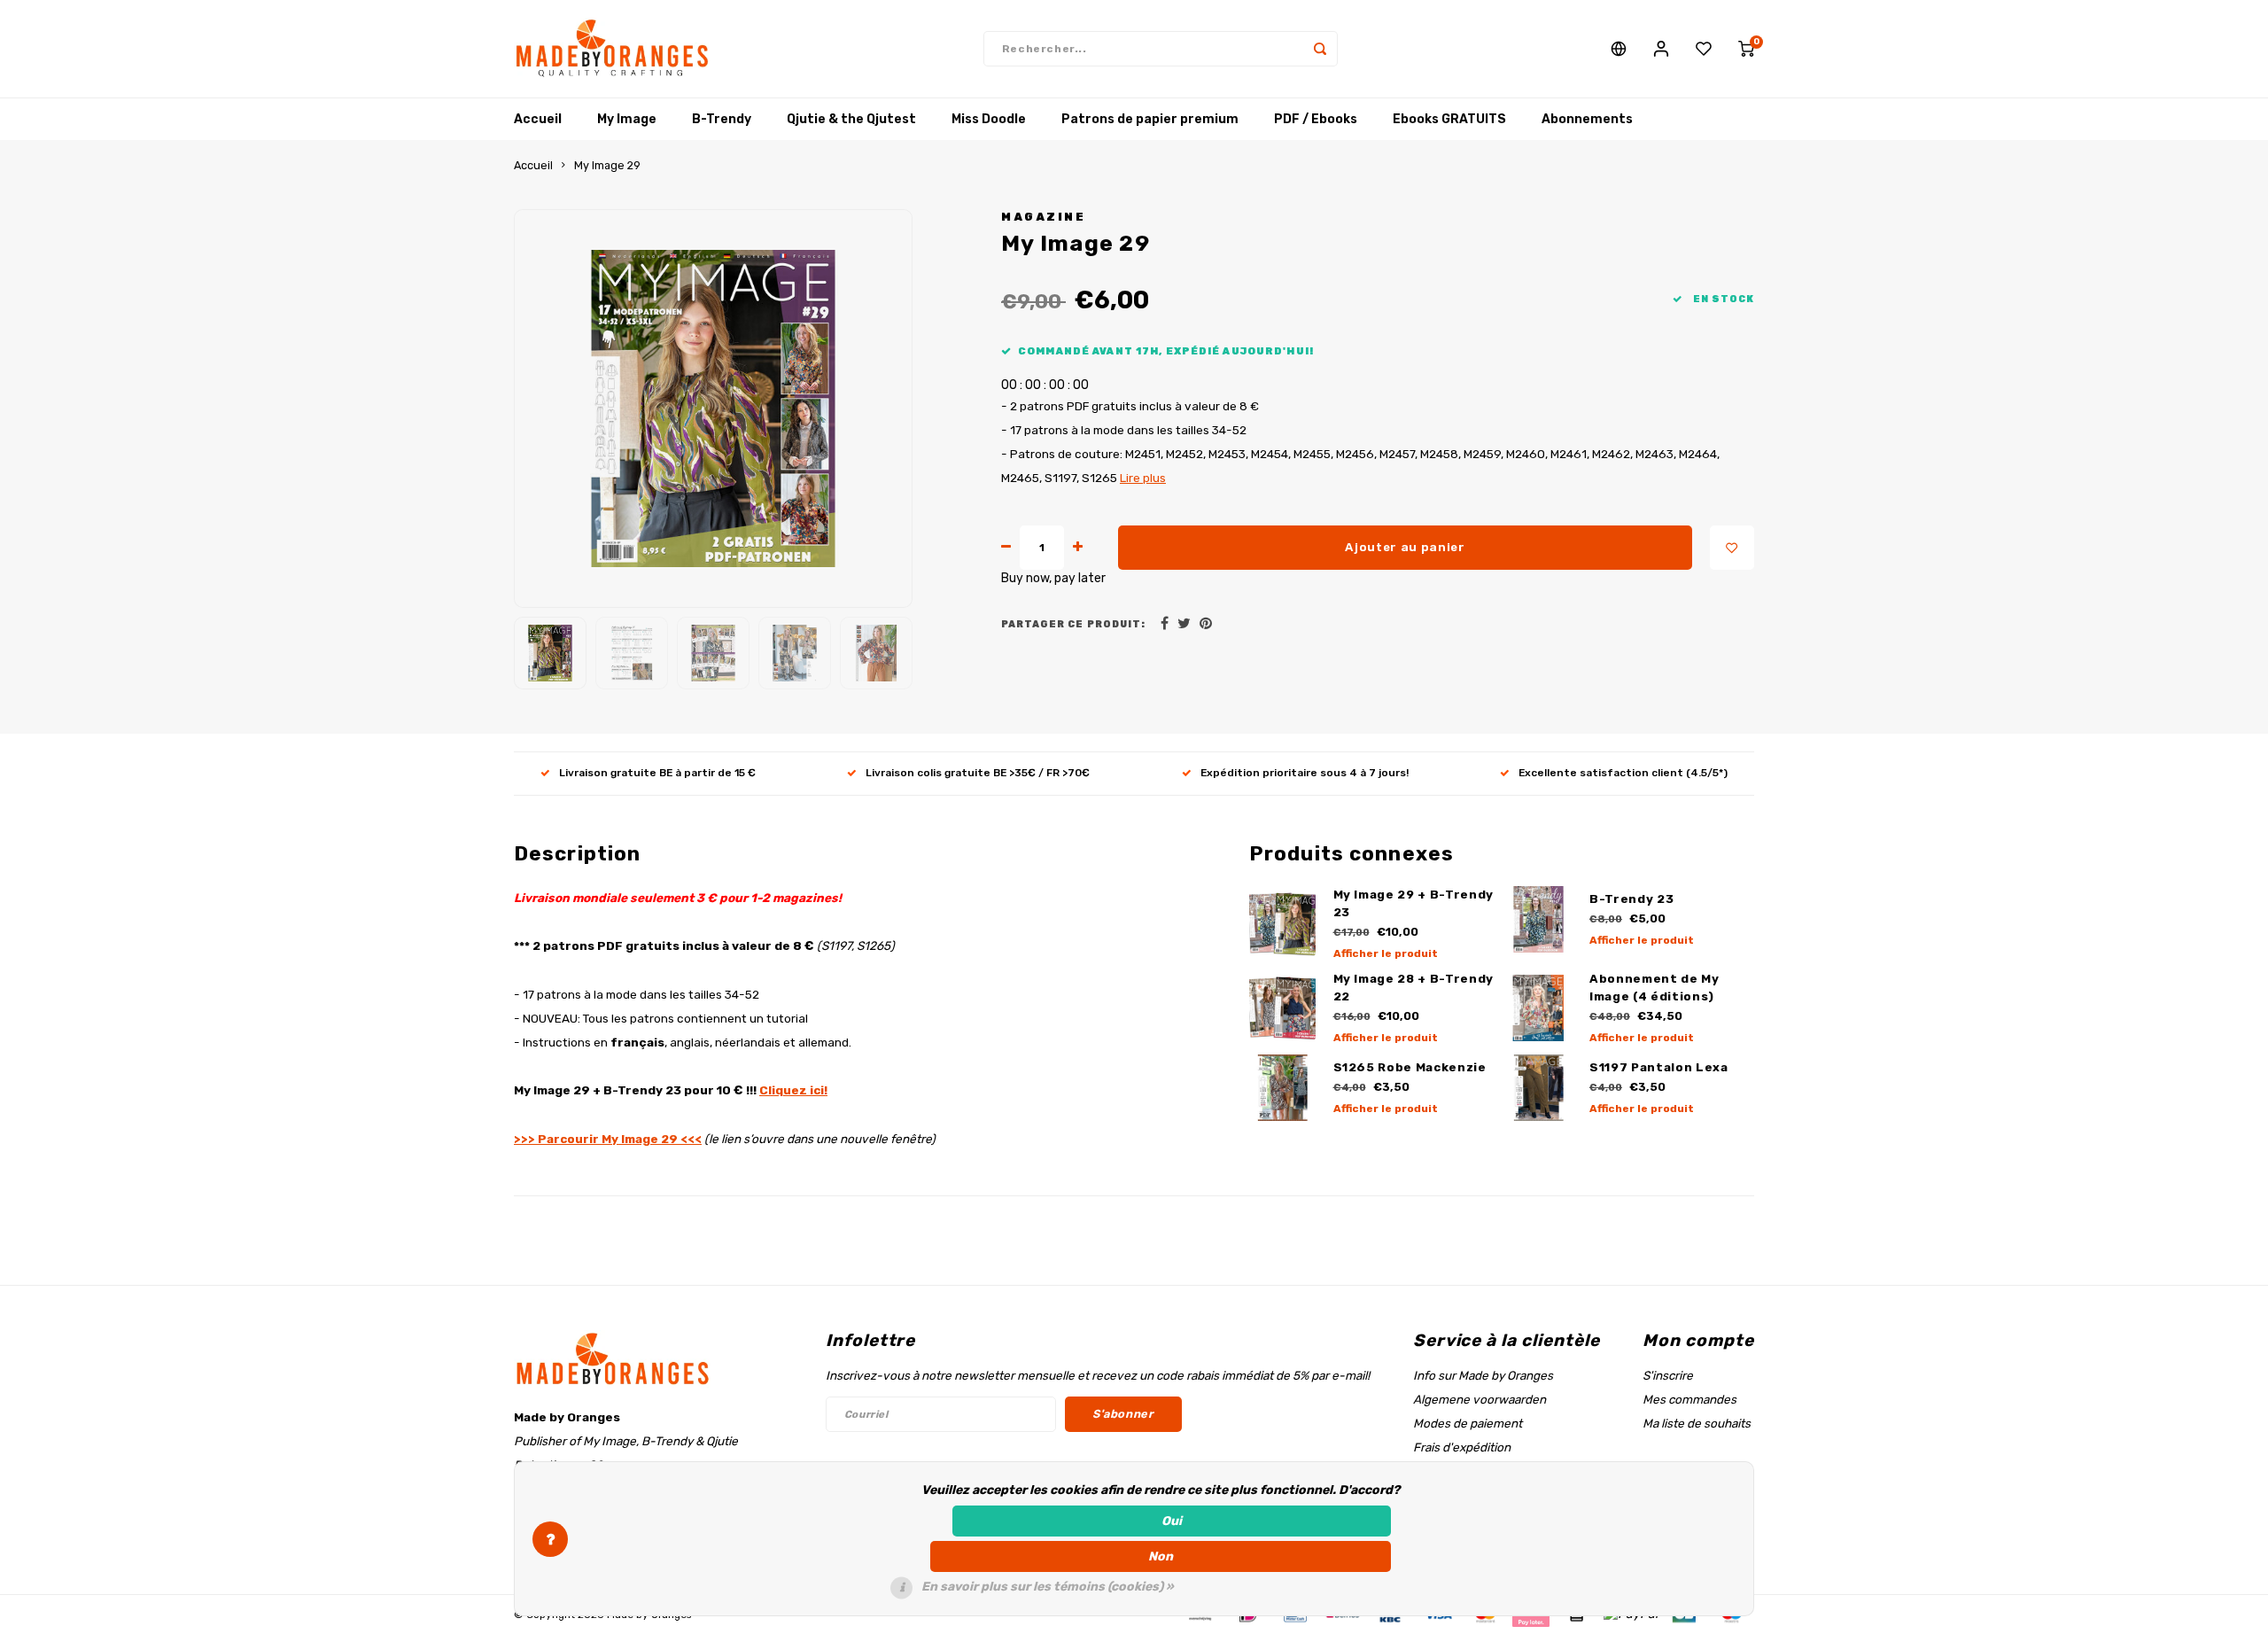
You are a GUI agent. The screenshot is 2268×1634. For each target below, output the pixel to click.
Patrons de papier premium (1150, 119)
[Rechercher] (1320, 49)
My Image (627, 119)
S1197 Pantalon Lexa (1659, 1067)
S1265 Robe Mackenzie (1410, 1067)
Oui (1172, 1521)
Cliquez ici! (793, 1090)
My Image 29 (607, 165)
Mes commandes (1689, 1399)
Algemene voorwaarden (1480, 1399)
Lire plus (1143, 478)
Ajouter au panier (1405, 547)
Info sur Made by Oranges (1483, 1375)
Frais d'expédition (1462, 1447)
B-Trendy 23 (1631, 899)
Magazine (1043, 217)
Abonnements (1587, 119)
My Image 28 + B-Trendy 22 (1414, 988)
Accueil (538, 119)
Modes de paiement (1468, 1423)
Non (1161, 1556)
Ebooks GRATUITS (1449, 119)
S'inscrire (1668, 1375)
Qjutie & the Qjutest (851, 119)
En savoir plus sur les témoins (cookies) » (1048, 1587)
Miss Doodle (989, 119)
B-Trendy (722, 119)
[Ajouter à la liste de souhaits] (1732, 548)
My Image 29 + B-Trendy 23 (1414, 903)
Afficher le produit (1386, 953)
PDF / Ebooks (1316, 119)
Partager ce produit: (1073, 624)
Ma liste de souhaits (1697, 1423)
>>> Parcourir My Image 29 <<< (608, 1139)
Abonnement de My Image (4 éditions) (1654, 988)
